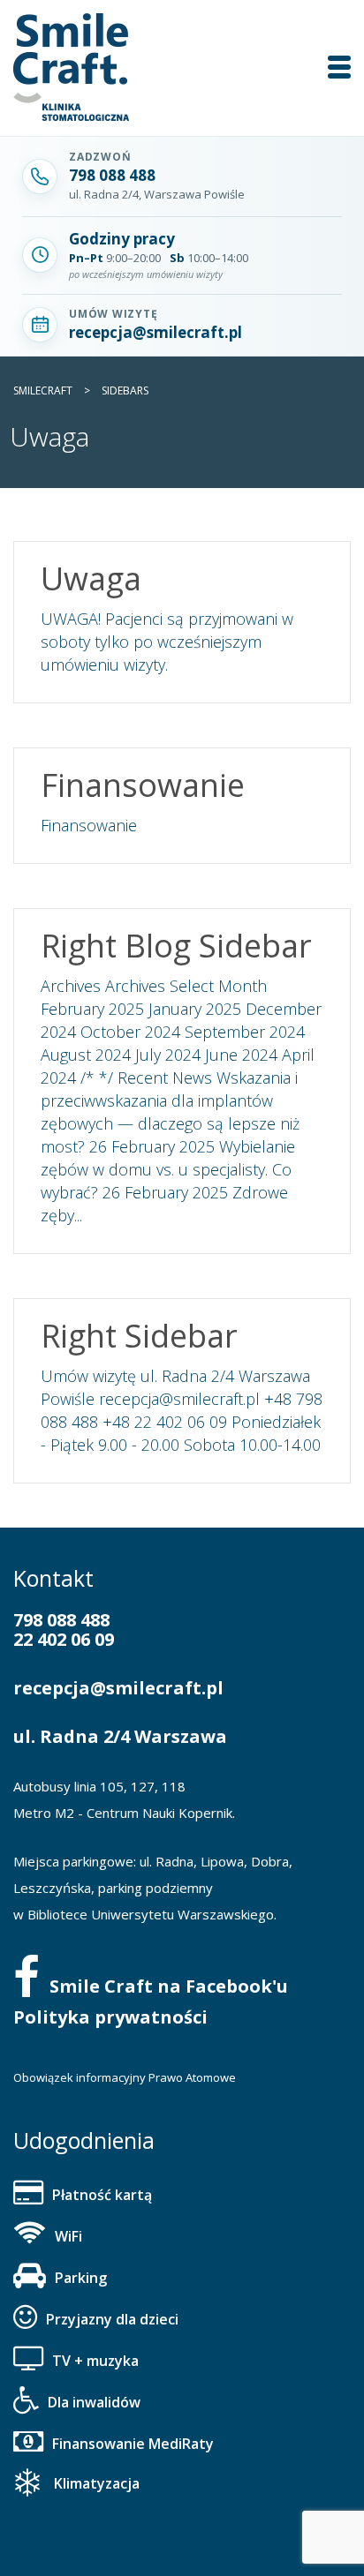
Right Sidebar (139, 1336)
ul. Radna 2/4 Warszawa (120, 1736)
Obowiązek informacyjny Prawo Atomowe (125, 2077)
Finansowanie (143, 785)
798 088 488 (61, 1620)
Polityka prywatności (110, 2017)
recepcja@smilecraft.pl (118, 1688)
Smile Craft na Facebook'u (169, 1986)
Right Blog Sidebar (176, 946)
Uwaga (91, 578)
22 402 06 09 (64, 1639)
